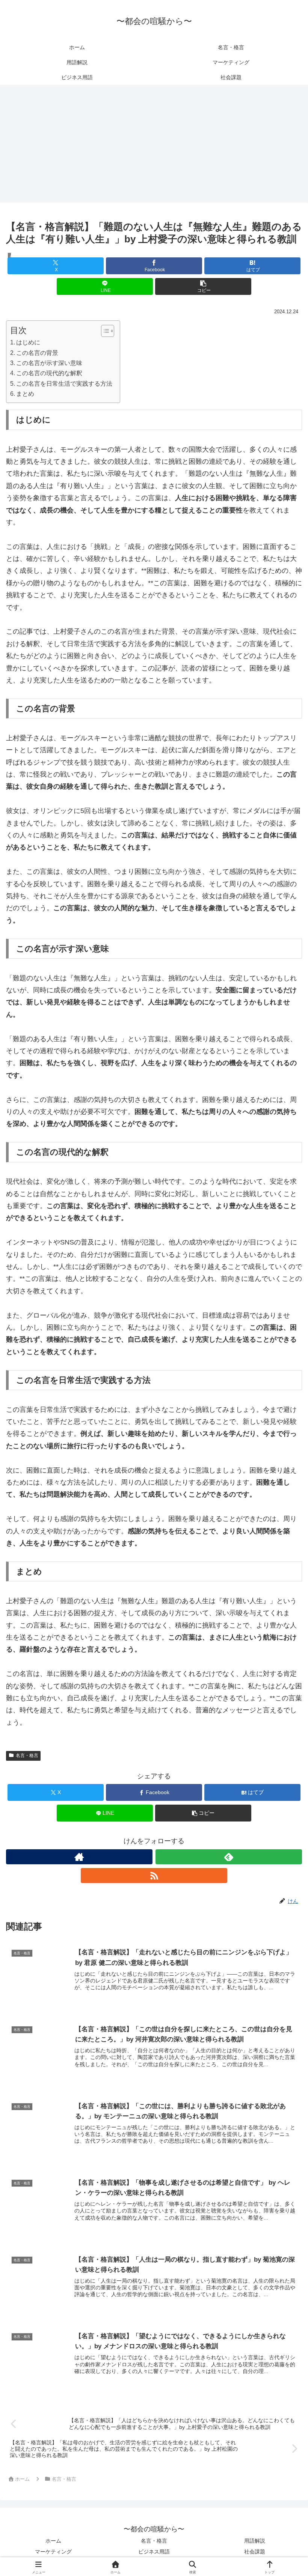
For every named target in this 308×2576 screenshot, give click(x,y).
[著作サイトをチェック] (79, 1857)
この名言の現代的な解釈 (49, 373)
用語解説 (255, 2541)
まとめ (25, 394)
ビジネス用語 (154, 2552)
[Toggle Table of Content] (104, 331)
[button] (203, 286)
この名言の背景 (37, 353)
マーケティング (53, 2552)
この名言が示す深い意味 (49, 363)
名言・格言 (27, 1755)
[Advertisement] (154, 146)
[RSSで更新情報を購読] (154, 1876)
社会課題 (255, 2552)
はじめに (28, 342)
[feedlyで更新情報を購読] (229, 1857)
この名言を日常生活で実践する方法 (64, 383)
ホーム (53, 2541)
